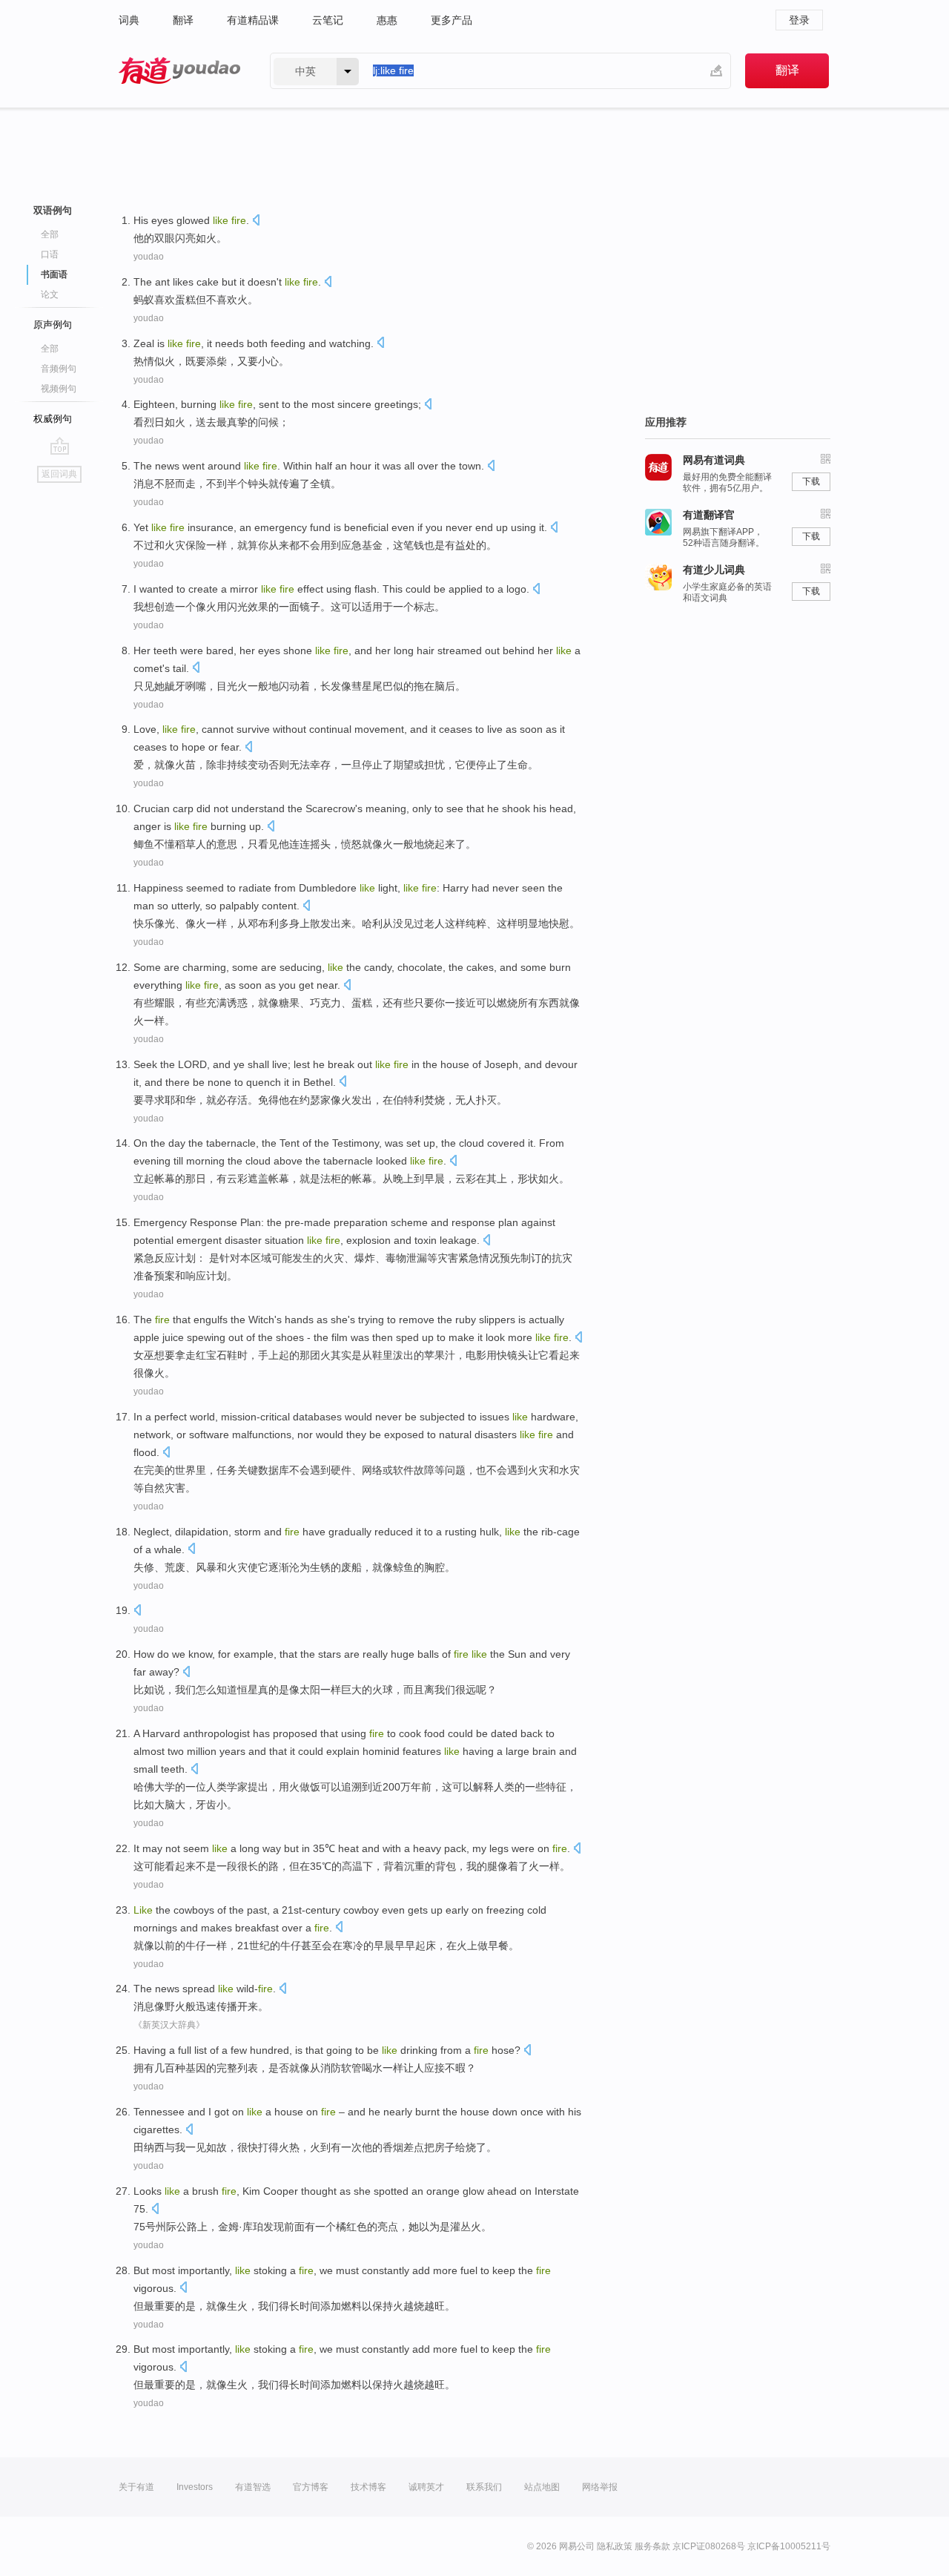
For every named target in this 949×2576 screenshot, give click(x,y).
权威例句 (53, 419)
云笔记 (328, 20)
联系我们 (484, 2487)
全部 (50, 234)
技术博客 (368, 2487)
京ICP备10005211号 (789, 2546)
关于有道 (136, 2487)
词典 (129, 20)
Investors (195, 2487)
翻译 (183, 20)
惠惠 (387, 20)
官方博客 (311, 2487)
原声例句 (53, 325)
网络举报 (600, 2487)
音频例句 (59, 369)
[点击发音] (256, 221)
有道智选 (253, 2487)
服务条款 (652, 2546)
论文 (50, 294)
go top (60, 446)
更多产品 (452, 20)
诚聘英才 (426, 2487)
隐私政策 (615, 2546)
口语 (50, 254)
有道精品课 (253, 20)
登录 (799, 20)
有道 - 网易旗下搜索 (179, 71)
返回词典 (59, 474)
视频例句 (59, 389)
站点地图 (542, 2487)
